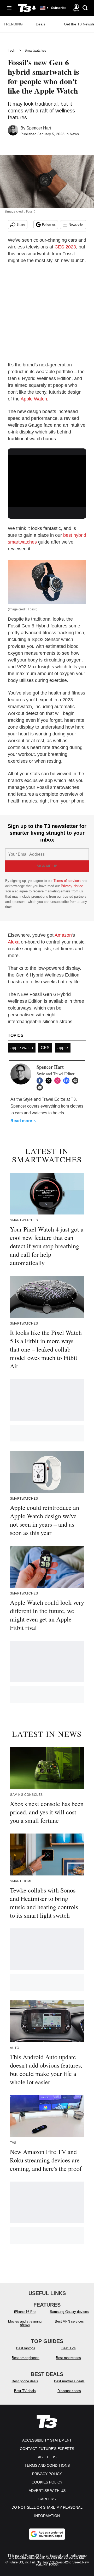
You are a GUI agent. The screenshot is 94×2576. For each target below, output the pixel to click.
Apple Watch (34, 399)
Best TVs (69, 2348)
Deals (40, 24)
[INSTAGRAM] (59, 1081)
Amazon (63, 935)
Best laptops (26, 2348)
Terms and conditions (47, 2465)
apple (63, 1048)
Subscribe (59, 8)
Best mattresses (68, 2358)
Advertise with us (47, 2491)
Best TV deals (25, 2391)
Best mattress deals (69, 2381)
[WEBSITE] (77, 1081)
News (74, 134)
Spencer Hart (39, 128)
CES (45, 1048)
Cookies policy (47, 2482)
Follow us (49, 225)
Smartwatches (35, 50)
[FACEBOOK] (41, 1081)
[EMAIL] (41, 1087)
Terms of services (68, 881)
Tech (11, 50)
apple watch (22, 1048)
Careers (47, 2499)
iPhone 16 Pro (25, 2312)
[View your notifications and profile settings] (34, 8)
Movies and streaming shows (25, 2323)
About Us (47, 2457)
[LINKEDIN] (68, 1081)
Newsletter (76, 225)
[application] (47, 477)
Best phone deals (25, 2381)
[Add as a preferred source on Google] (47, 2534)
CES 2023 (65, 247)
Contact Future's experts (47, 2449)
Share (21, 225)
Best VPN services (69, 2321)
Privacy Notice (72, 886)
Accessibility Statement (47, 2440)
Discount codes (69, 2391)
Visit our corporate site (68, 2558)
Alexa (14, 942)
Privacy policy (47, 2474)
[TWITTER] (50, 1081)
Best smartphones (26, 2358)
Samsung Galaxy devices (69, 2312)
